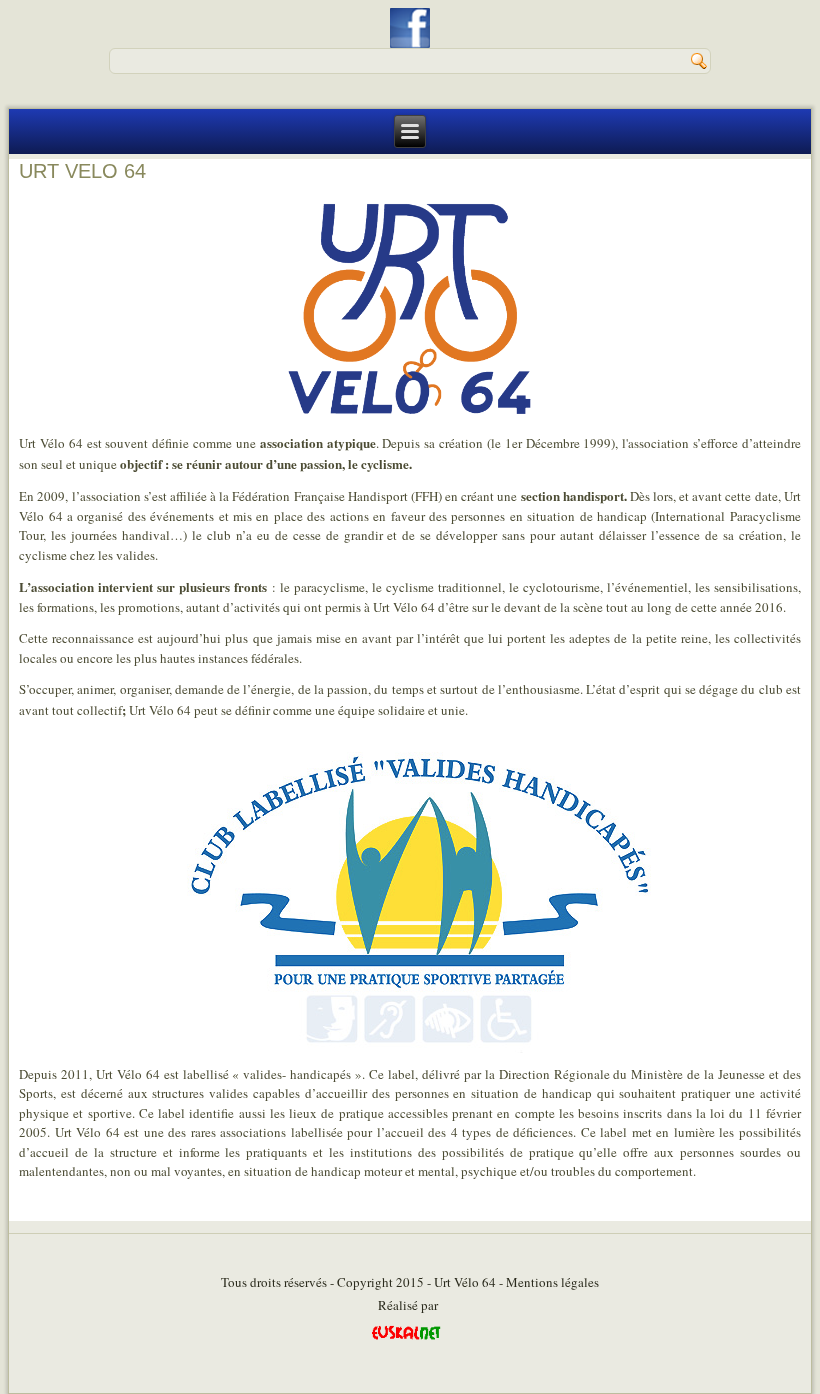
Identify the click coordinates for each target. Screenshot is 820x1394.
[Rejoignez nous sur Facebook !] (410, 28)
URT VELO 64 (82, 171)
